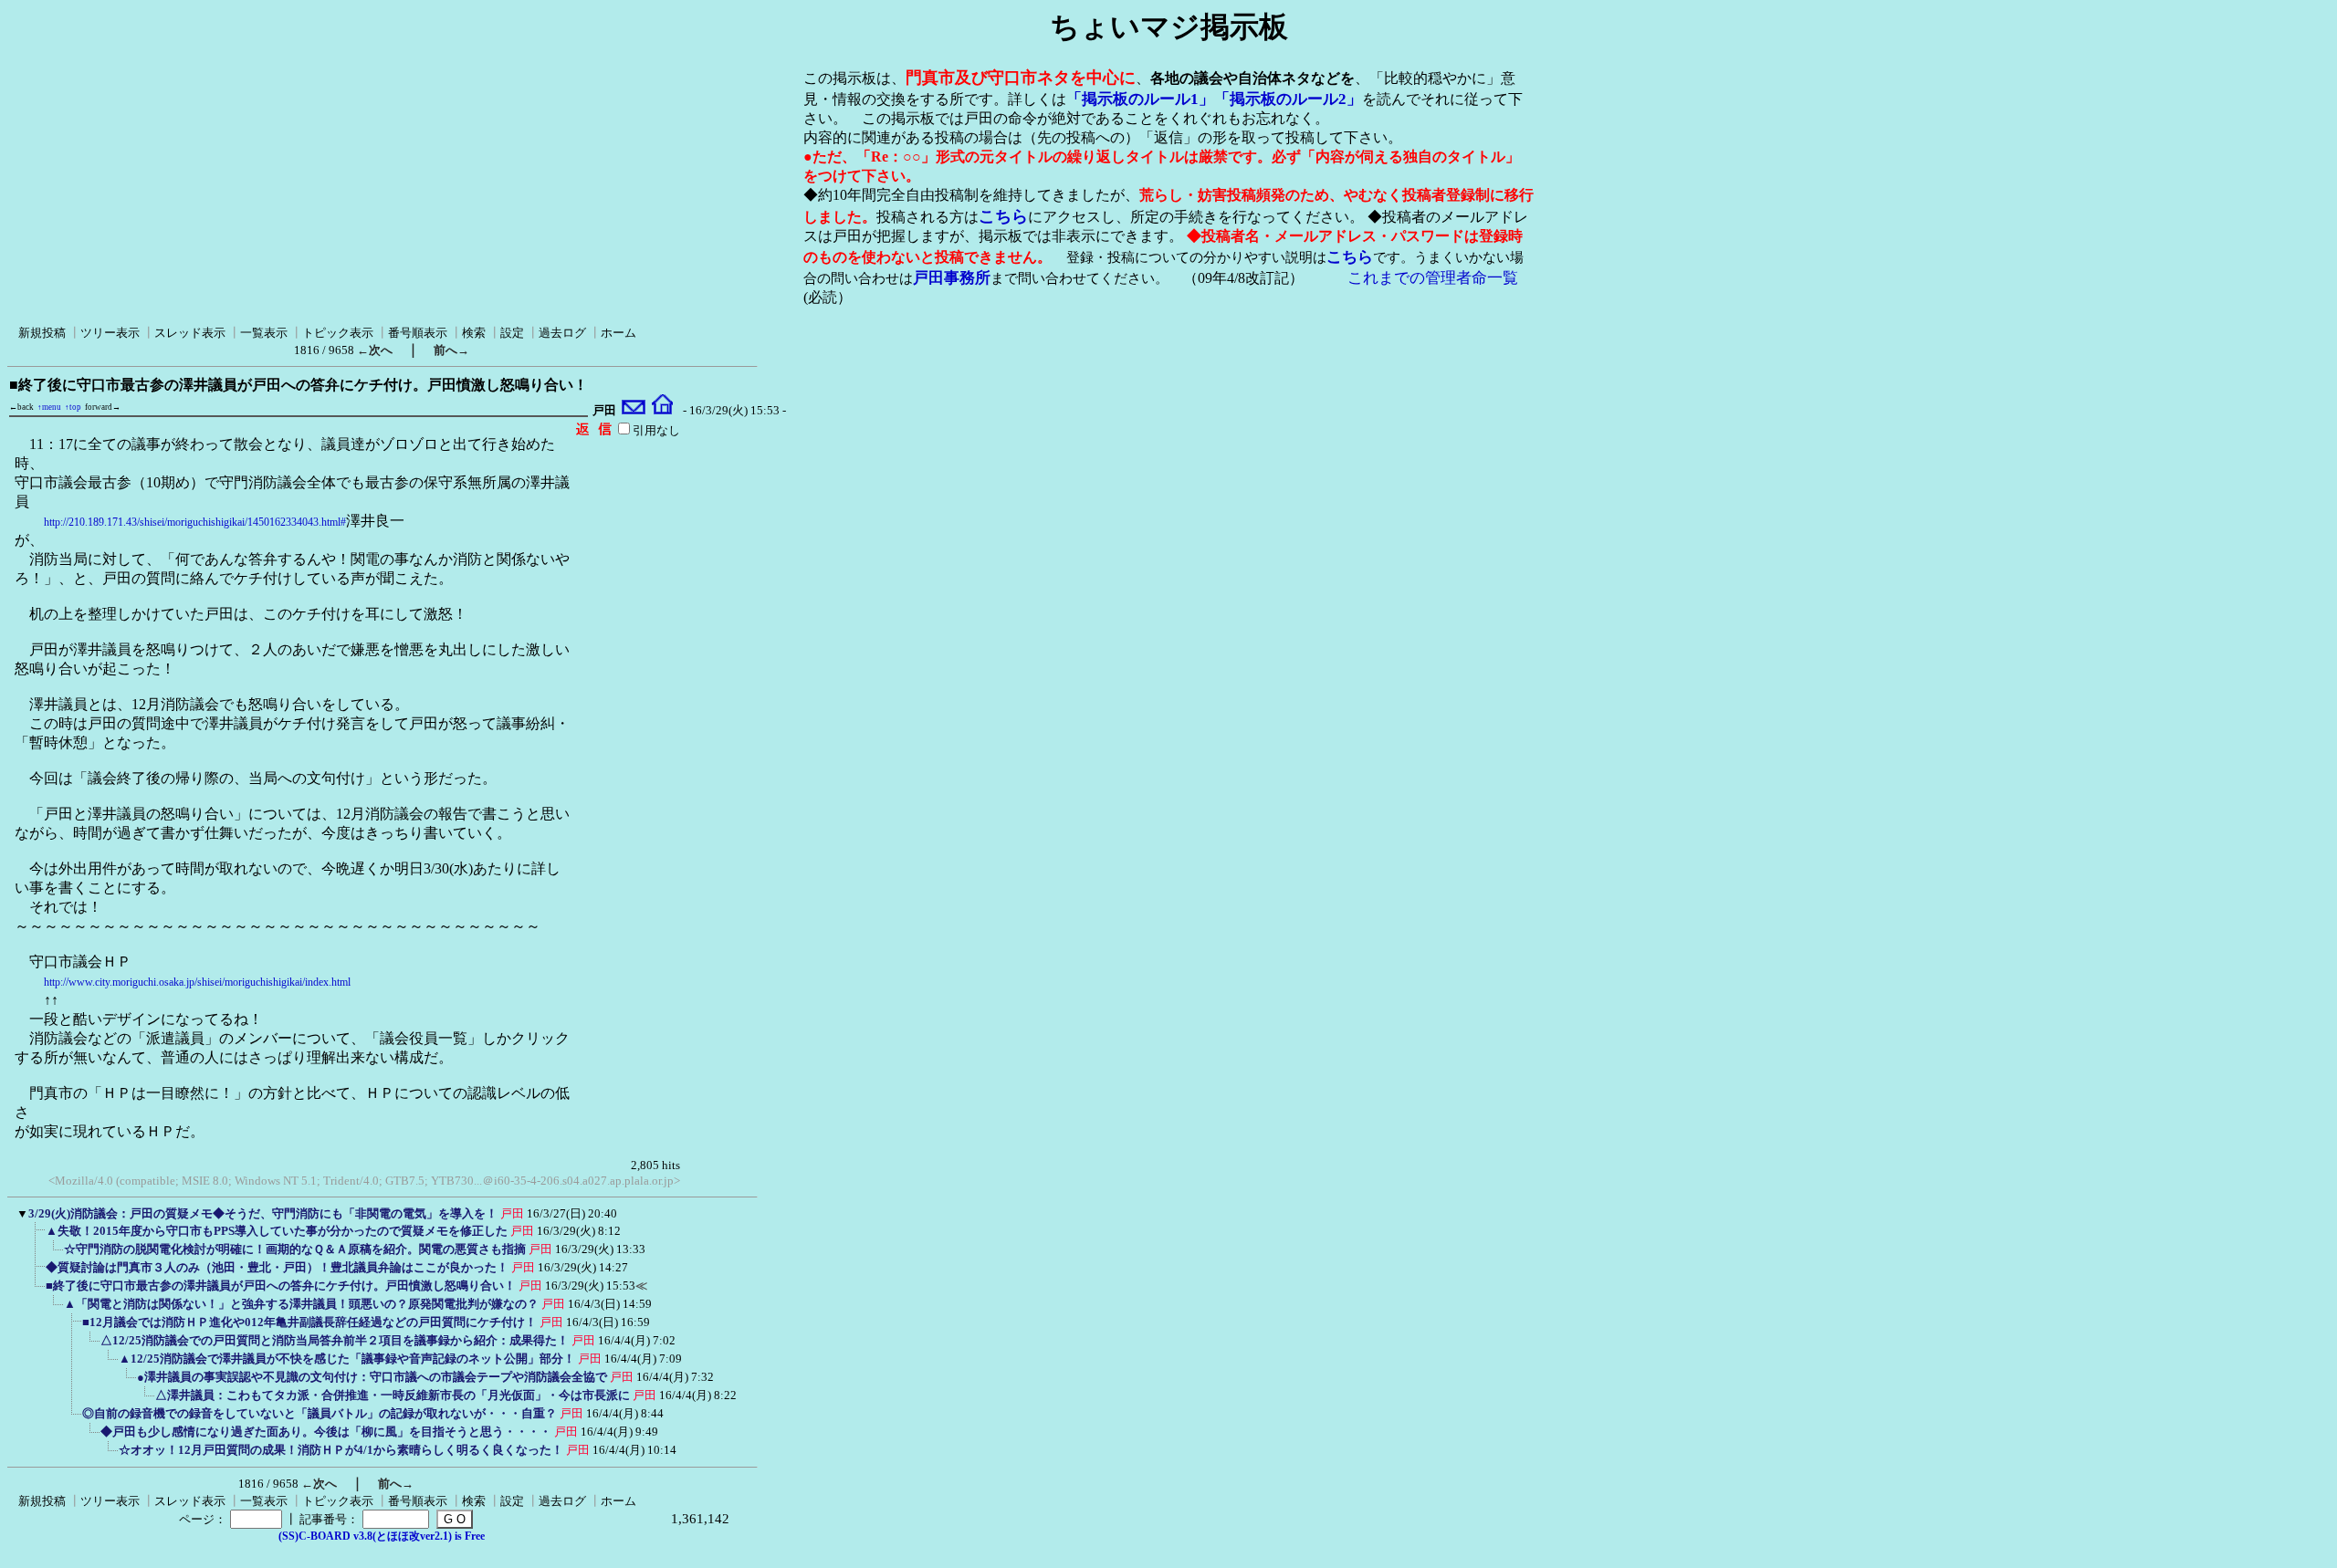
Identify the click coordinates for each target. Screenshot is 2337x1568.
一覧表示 (264, 333)
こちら (1003, 216)
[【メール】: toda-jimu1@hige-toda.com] (634, 411)
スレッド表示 (190, 333)
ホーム (618, 333)
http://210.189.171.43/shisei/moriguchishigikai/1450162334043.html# (195, 522)
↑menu (49, 407)
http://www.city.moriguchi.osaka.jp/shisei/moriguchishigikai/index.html (197, 982)
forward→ (103, 407)
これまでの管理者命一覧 (1433, 278)
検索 (474, 333)
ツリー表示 (110, 333)
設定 (512, 333)
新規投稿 (42, 333)
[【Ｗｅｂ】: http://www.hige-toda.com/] (662, 411)
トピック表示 (338, 333)
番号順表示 (418, 333)
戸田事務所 (952, 278)
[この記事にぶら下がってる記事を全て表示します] (37, 1237)
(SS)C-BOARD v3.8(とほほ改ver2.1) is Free (382, 1536)
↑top (73, 407)
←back (21, 407)
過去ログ (562, 333)
